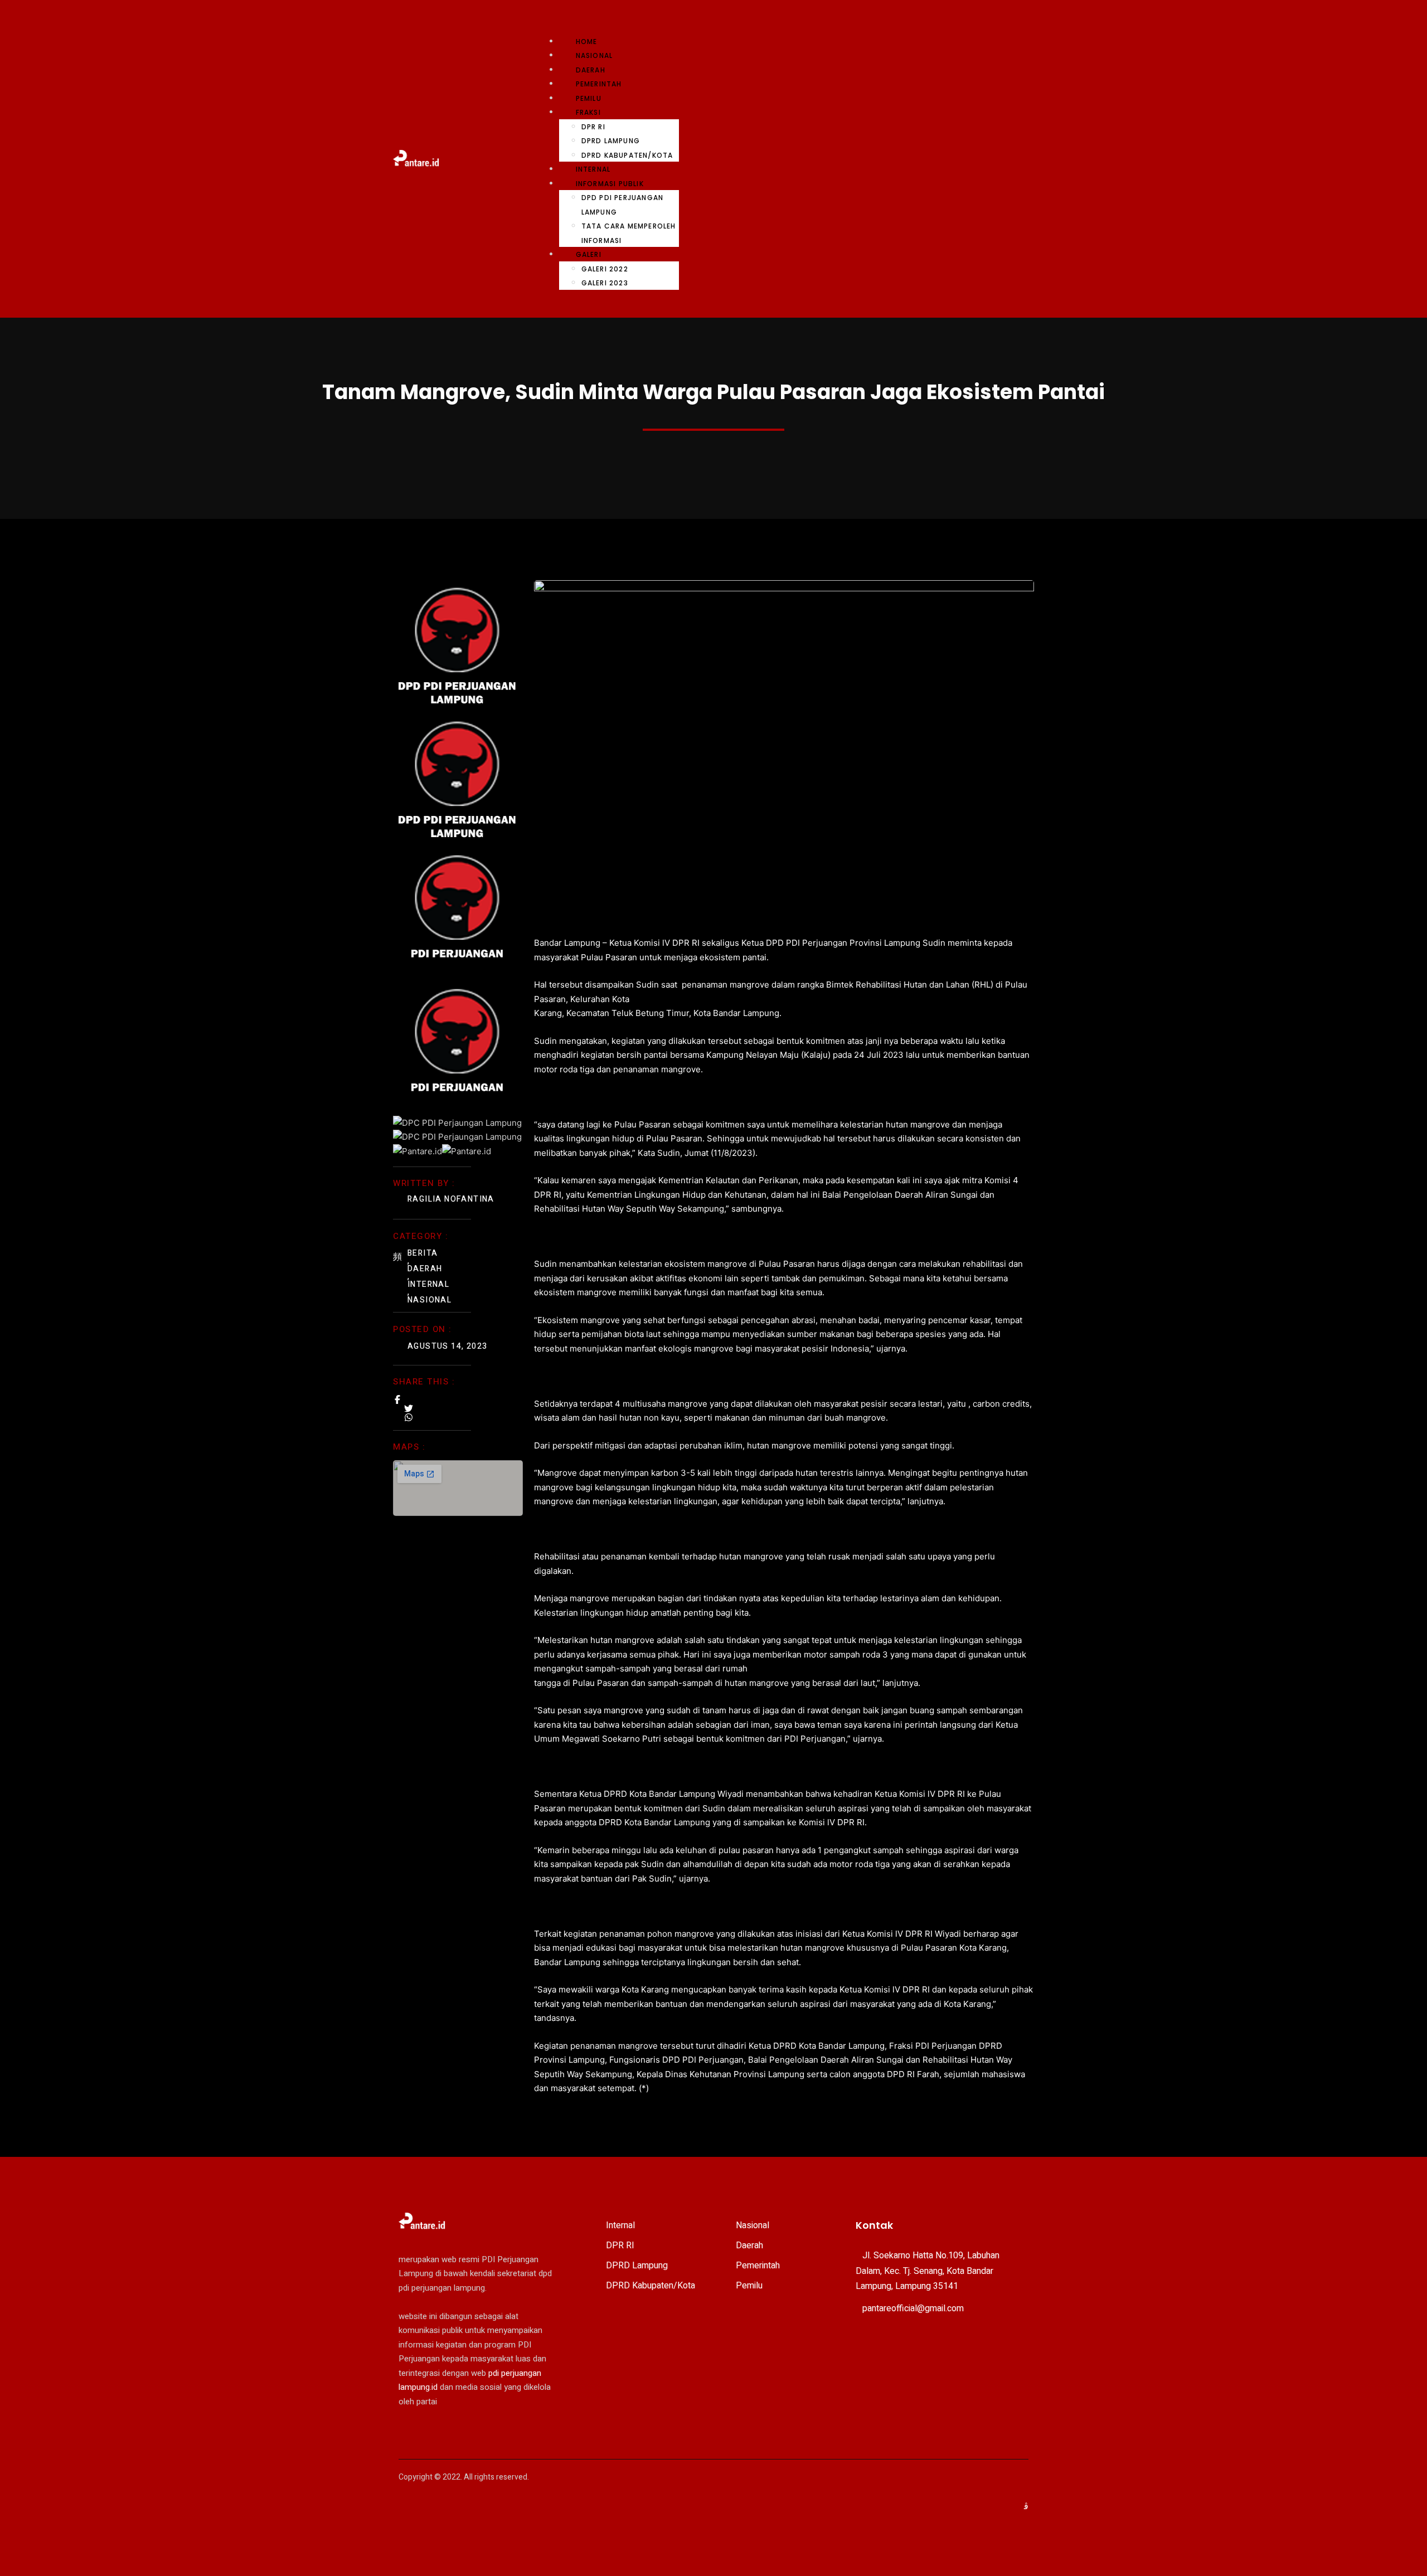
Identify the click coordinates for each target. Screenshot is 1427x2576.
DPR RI (593, 127)
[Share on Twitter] (409, 1408)
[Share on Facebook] (397, 1399)
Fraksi (588, 112)
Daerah (591, 70)
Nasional (594, 55)
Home (587, 42)
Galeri (589, 254)
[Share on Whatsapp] (409, 1417)
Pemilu (589, 98)
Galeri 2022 (605, 269)
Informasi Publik (610, 184)
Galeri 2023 (605, 283)
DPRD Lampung (611, 141)
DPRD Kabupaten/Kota (627, 155)
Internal (593, 169)
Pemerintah (599, 84)
